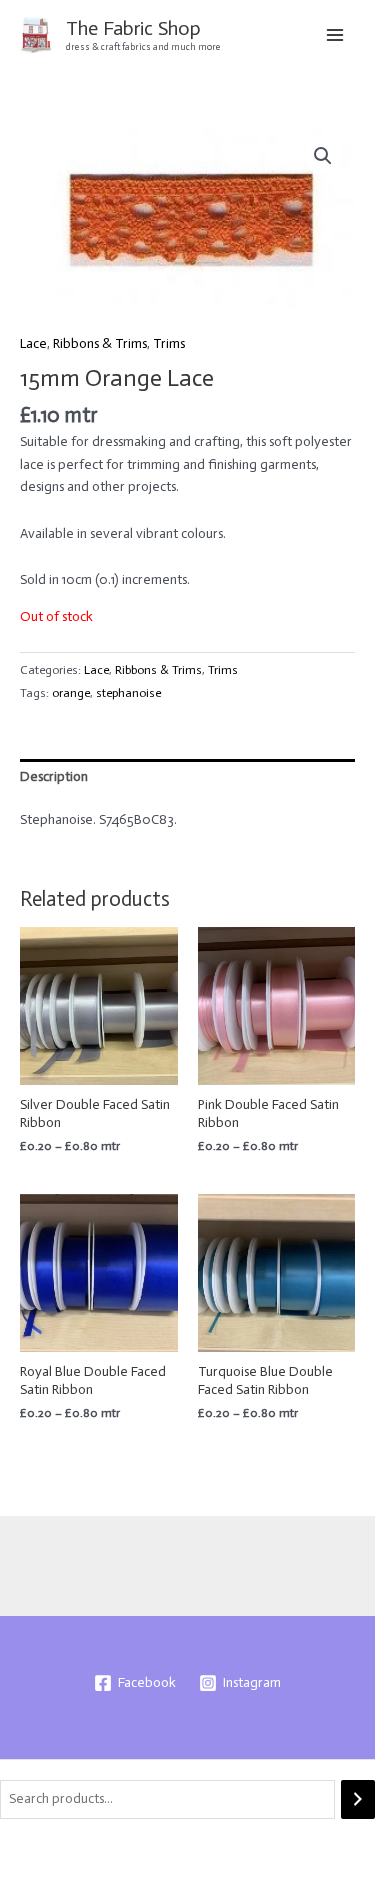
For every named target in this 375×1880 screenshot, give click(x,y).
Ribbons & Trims (100, 343)
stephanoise (128, 692)
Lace (33, 343)
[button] (323, 156)
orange (71, 692)
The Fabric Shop (133, 28)
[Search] (358, 1799)
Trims (169, 343)
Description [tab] (54, 776)
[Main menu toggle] (335, 34)
